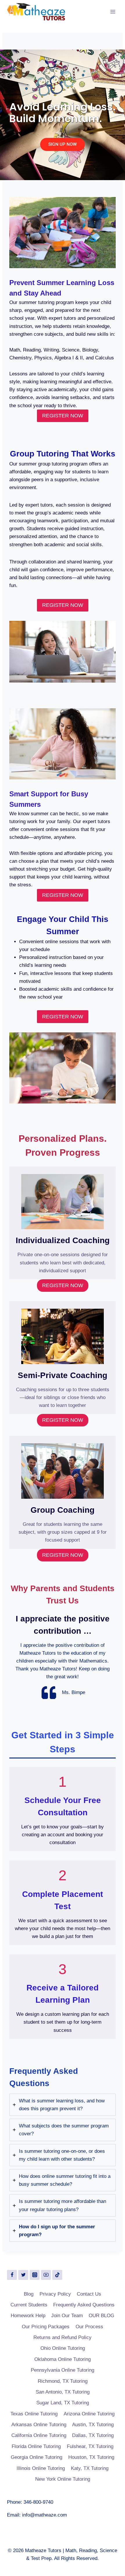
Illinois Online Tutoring (41, 2468)
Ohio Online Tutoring (63, 2348)
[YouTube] (46, 2275)
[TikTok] (57, 2275)
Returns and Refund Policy (63, 2337)
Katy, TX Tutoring (90, 2468)
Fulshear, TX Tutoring (90, 2446)
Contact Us (89, 2294)
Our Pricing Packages (46, 2327)
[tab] (63, 2105)
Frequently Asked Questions (84, 2305)
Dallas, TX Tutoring (93, 2435)
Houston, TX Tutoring (91, 2457)
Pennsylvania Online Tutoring (63, 2370)
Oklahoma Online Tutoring (63, 2359)
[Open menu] (113, 12)
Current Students (29, 2305)
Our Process (89, 2327)
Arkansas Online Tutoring (39, 2425)
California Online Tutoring (39, 2435)
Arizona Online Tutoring (89, 2414)
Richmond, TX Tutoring (63, 2381)
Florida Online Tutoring (36, 2446)
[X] (23, 2275)
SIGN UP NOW (63, 144)
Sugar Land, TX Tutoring (63, 2403)
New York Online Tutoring (63, 2479)
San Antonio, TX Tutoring (63, 2392)
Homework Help (28, 2316)
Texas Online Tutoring (34, 2414)
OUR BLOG (101, 2316)
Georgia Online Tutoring (36, 2457)
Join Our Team (67, 2316)
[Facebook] (12, 2275)
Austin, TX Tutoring (93, 2425)
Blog (29, 2294)
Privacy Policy (55, 2294)
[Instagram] (35, 2275)
